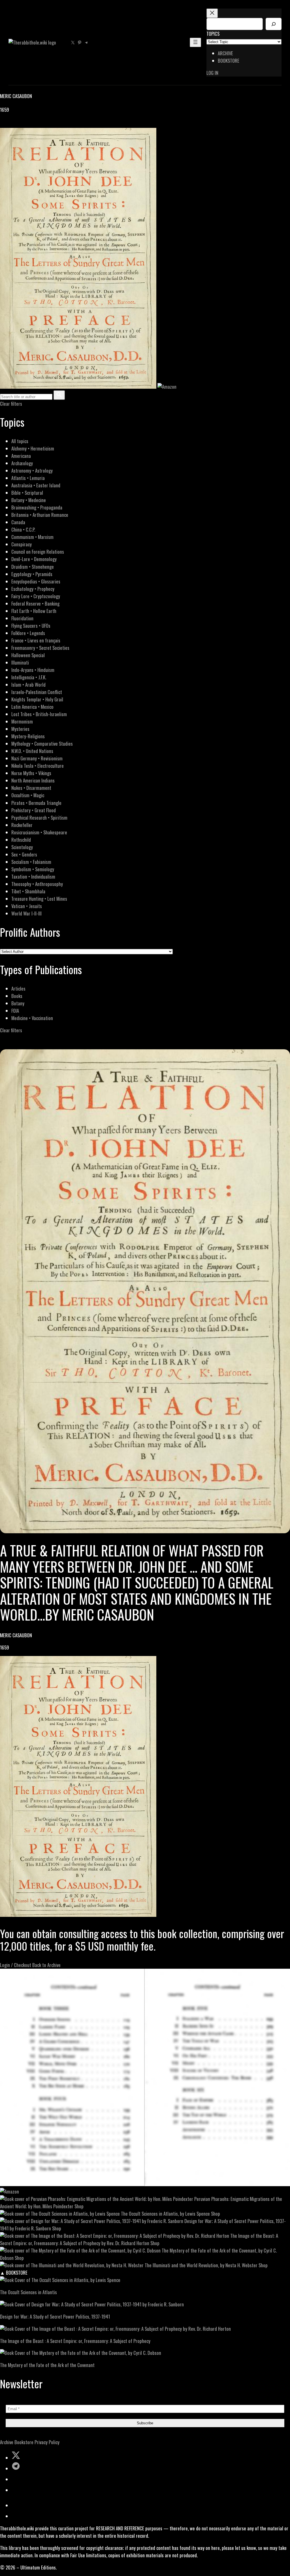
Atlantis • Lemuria (28, 478)
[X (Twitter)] (10, 124)
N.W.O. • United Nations (32, 751)
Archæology (22, 463)
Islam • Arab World (28, 685)
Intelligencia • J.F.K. (29, 677)
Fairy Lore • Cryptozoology (36, 596)
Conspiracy (22, 544)
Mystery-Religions (28, 736)
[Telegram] (23, 124)
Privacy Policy (47, 2442)
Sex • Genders (24, 854)
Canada (18, 522)
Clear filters (11, 404)
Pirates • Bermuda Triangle (36, 803)
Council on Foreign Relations (38, 552)
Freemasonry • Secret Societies (40, 648)
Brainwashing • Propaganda (37, 507)
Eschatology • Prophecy (33, 589)
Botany (18, 1003)
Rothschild (21, 840)
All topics (20, 441)
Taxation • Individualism (33, 876)
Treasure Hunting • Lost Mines (39, 899)
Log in (212, 73)
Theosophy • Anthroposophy (37, 884)
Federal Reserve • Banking (35, 603)
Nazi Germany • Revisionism (37, 758)
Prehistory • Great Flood (34, 810)
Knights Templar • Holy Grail (37, 699)
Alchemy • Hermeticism (33, 448)
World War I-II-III (26, 913)
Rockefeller (22, 825)
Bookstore (24, 2442)
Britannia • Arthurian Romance (40, 515)
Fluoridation (22, 618)
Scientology (22, 847)
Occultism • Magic (28, 795)
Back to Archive (46, 1965)
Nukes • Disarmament (31, 788)
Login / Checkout (16, 1965)
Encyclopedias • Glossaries (36, 581)
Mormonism (22, 721)
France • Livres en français (36, 640)
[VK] (17, 124)
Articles (18, 988)
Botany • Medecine (29, 500)
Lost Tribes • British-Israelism (39, 714)
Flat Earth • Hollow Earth (34, 611)
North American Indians (33, 780)
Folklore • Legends (28, 633)
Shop (79, 2206)
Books (17, 996)
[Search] (274, 24)
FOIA (15, 1011)
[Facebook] (3, 124)
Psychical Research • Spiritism (39, 818)
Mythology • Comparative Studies (42, 744)
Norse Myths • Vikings (31, 773)
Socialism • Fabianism (31, 862)
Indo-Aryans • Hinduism (33, 670)
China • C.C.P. (23, 529)
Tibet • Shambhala (28, 891)
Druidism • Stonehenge (33, 567)
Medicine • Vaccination (32, 1018)
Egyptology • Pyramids (32, 574)
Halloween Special (28, 655)
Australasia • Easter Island (36, 485)
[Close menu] (212, 13)
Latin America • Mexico (32, 707)
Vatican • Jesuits (27, 906)
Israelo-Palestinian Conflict (37, 692)
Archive (7, 2442)
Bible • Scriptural (27, 493)
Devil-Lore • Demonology (34, 559)
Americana (21, 456)
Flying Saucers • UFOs (31, 626)
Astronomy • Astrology (32, 470)
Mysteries (20, 729)
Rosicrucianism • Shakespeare (39, 832)
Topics (213, 34)
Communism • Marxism (32, 537)
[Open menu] (195, 42)
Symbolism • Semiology (33, 869)
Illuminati (20, 662)
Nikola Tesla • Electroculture (38, 766)
